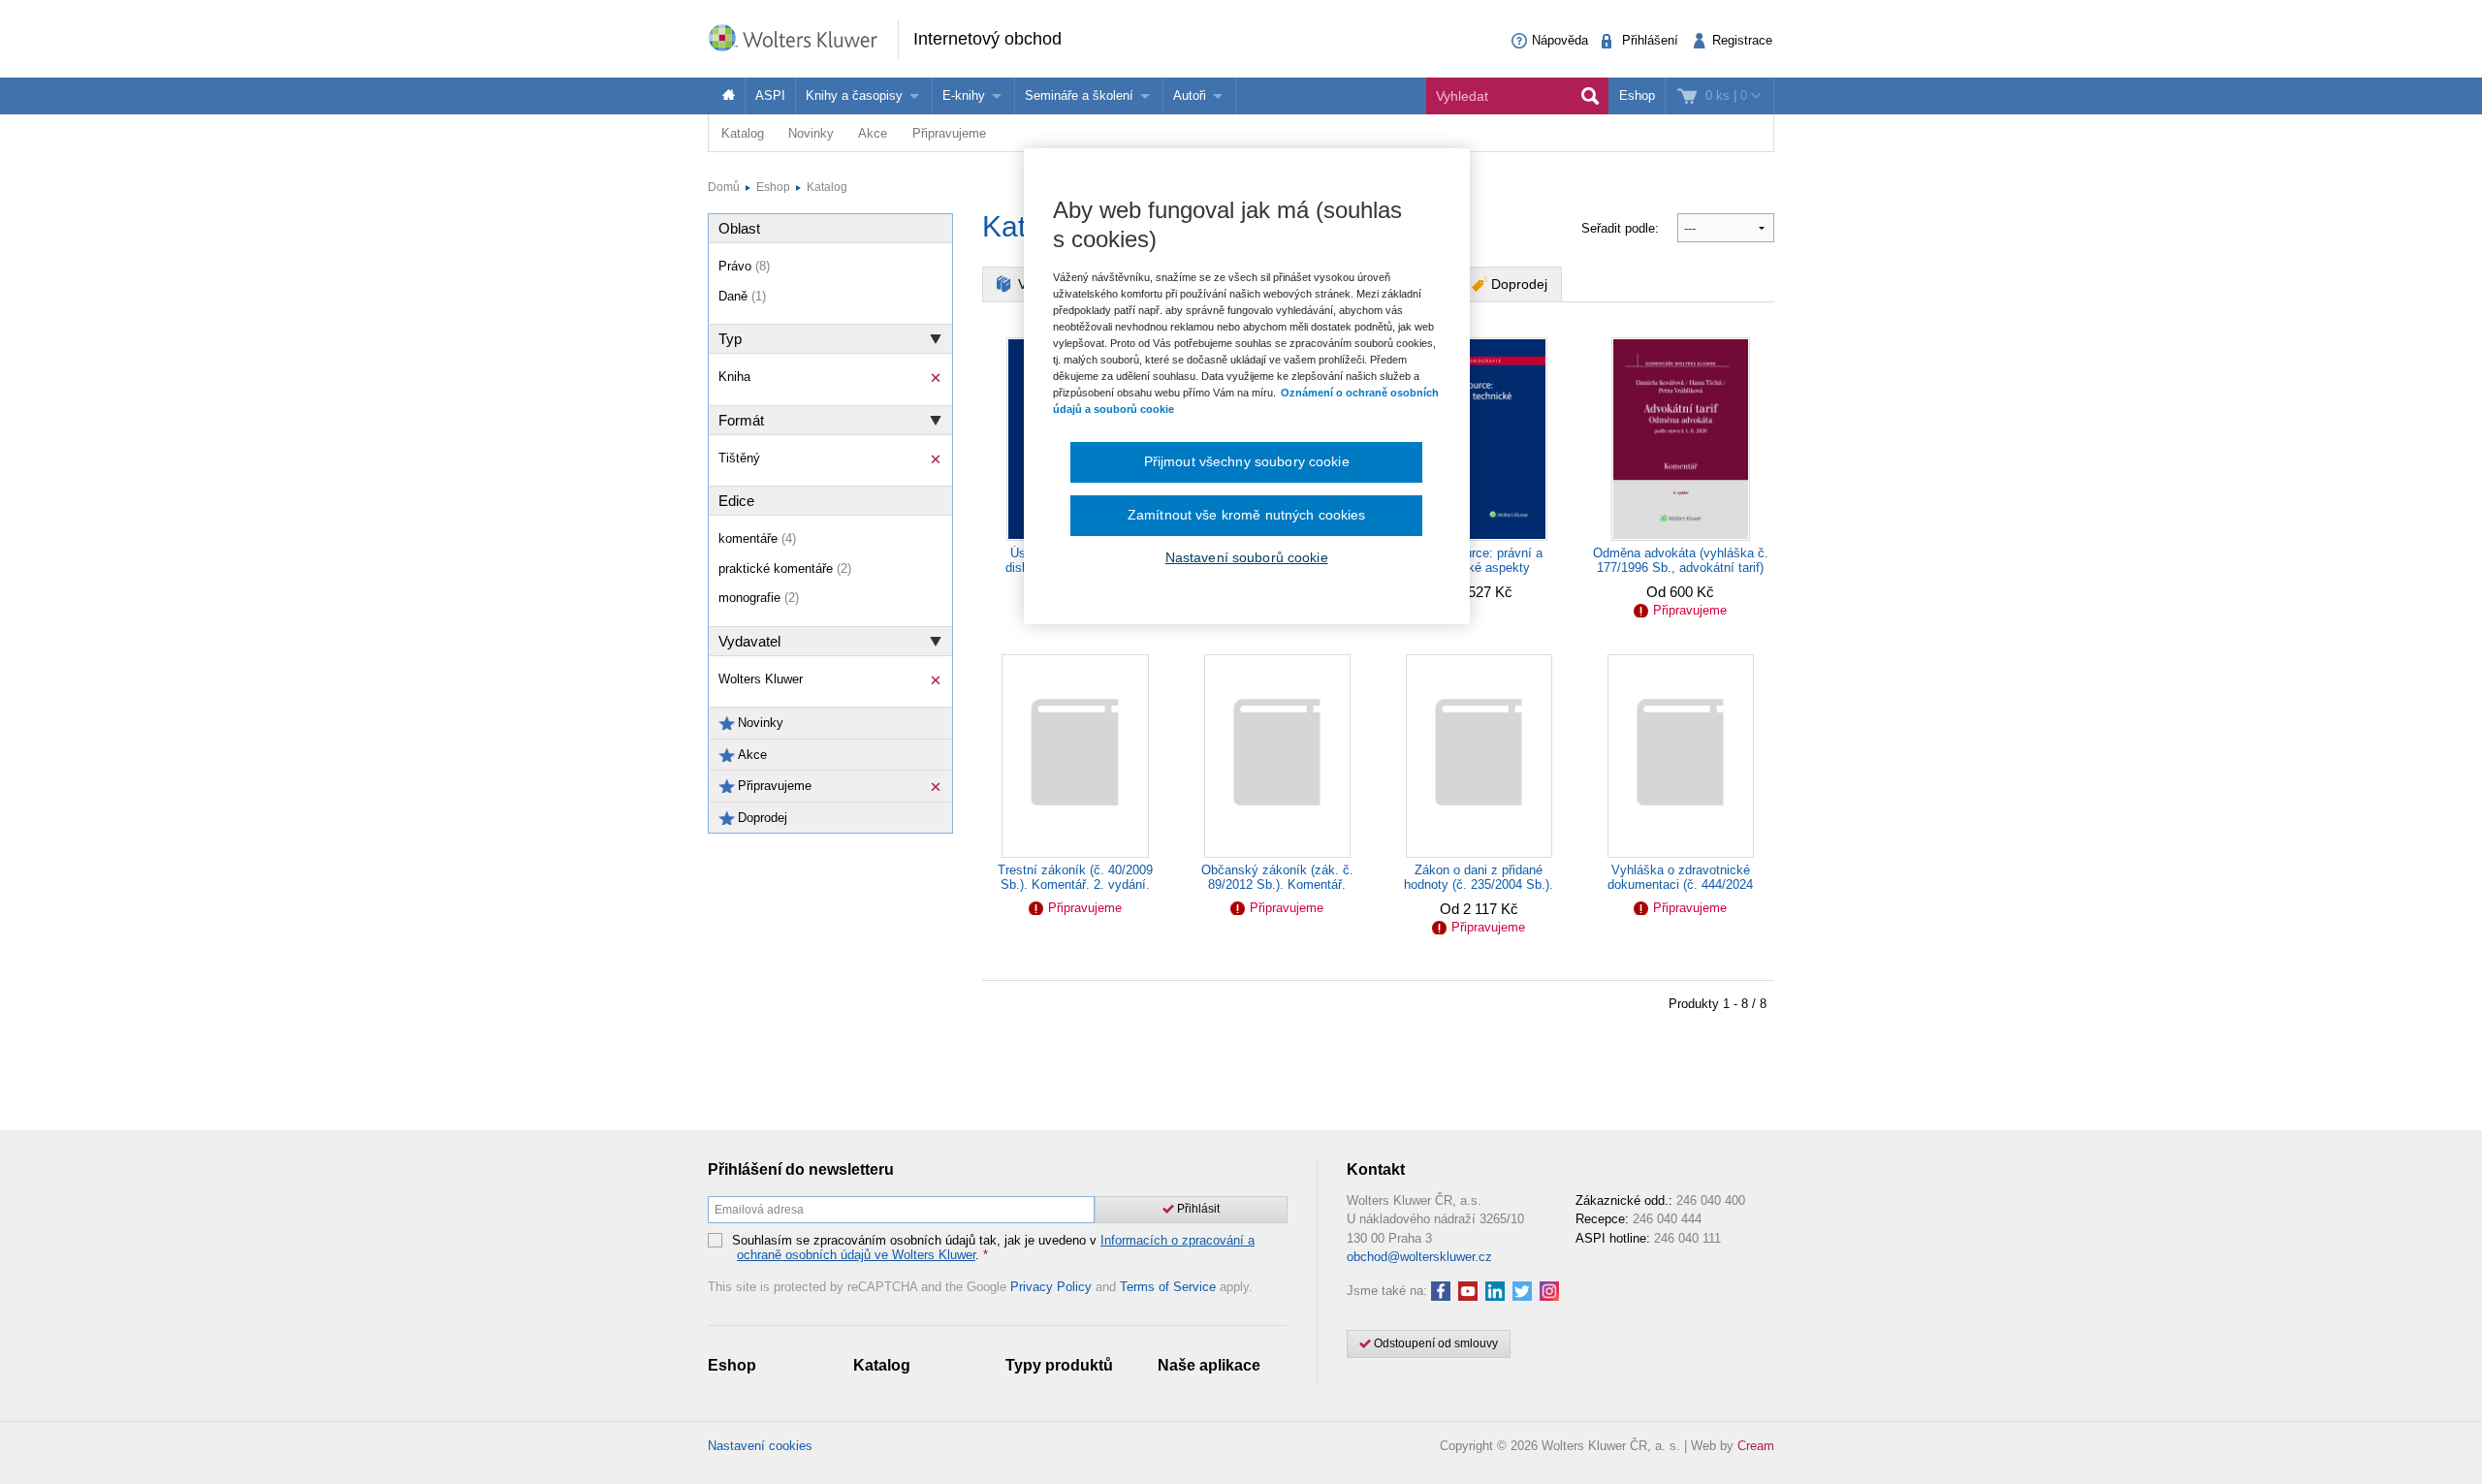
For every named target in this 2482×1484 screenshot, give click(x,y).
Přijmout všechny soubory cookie (1247, 461)
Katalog (743, 133)
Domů (724, 187)
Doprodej (1519, 284)
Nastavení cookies (760, 1446)
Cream (1756, 1446)
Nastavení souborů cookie (1247, 557)
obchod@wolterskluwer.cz (1419, 1257)
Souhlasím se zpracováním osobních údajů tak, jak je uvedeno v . (993, 1248)
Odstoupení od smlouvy (1434, 1343)
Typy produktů (1059, 1365)
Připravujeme (949, 133)
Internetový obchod (987, 39)
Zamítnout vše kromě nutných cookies (1247, 515)
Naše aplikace (1209, 1365)
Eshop (1637, 95)
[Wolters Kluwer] (803, 37)
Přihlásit (1197, 1209)
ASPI (770, 95)
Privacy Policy (1051, 1287)
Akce (873, 133)
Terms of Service (1168, 1287)
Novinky (811, 133)
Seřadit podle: (1622, 228)
